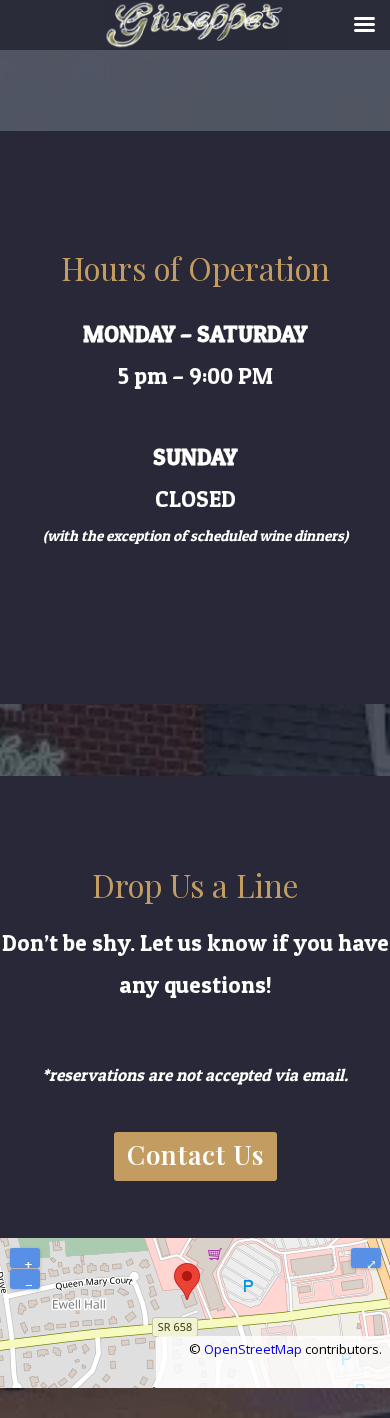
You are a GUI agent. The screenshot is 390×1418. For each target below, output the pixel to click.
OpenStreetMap (253, 1349)
